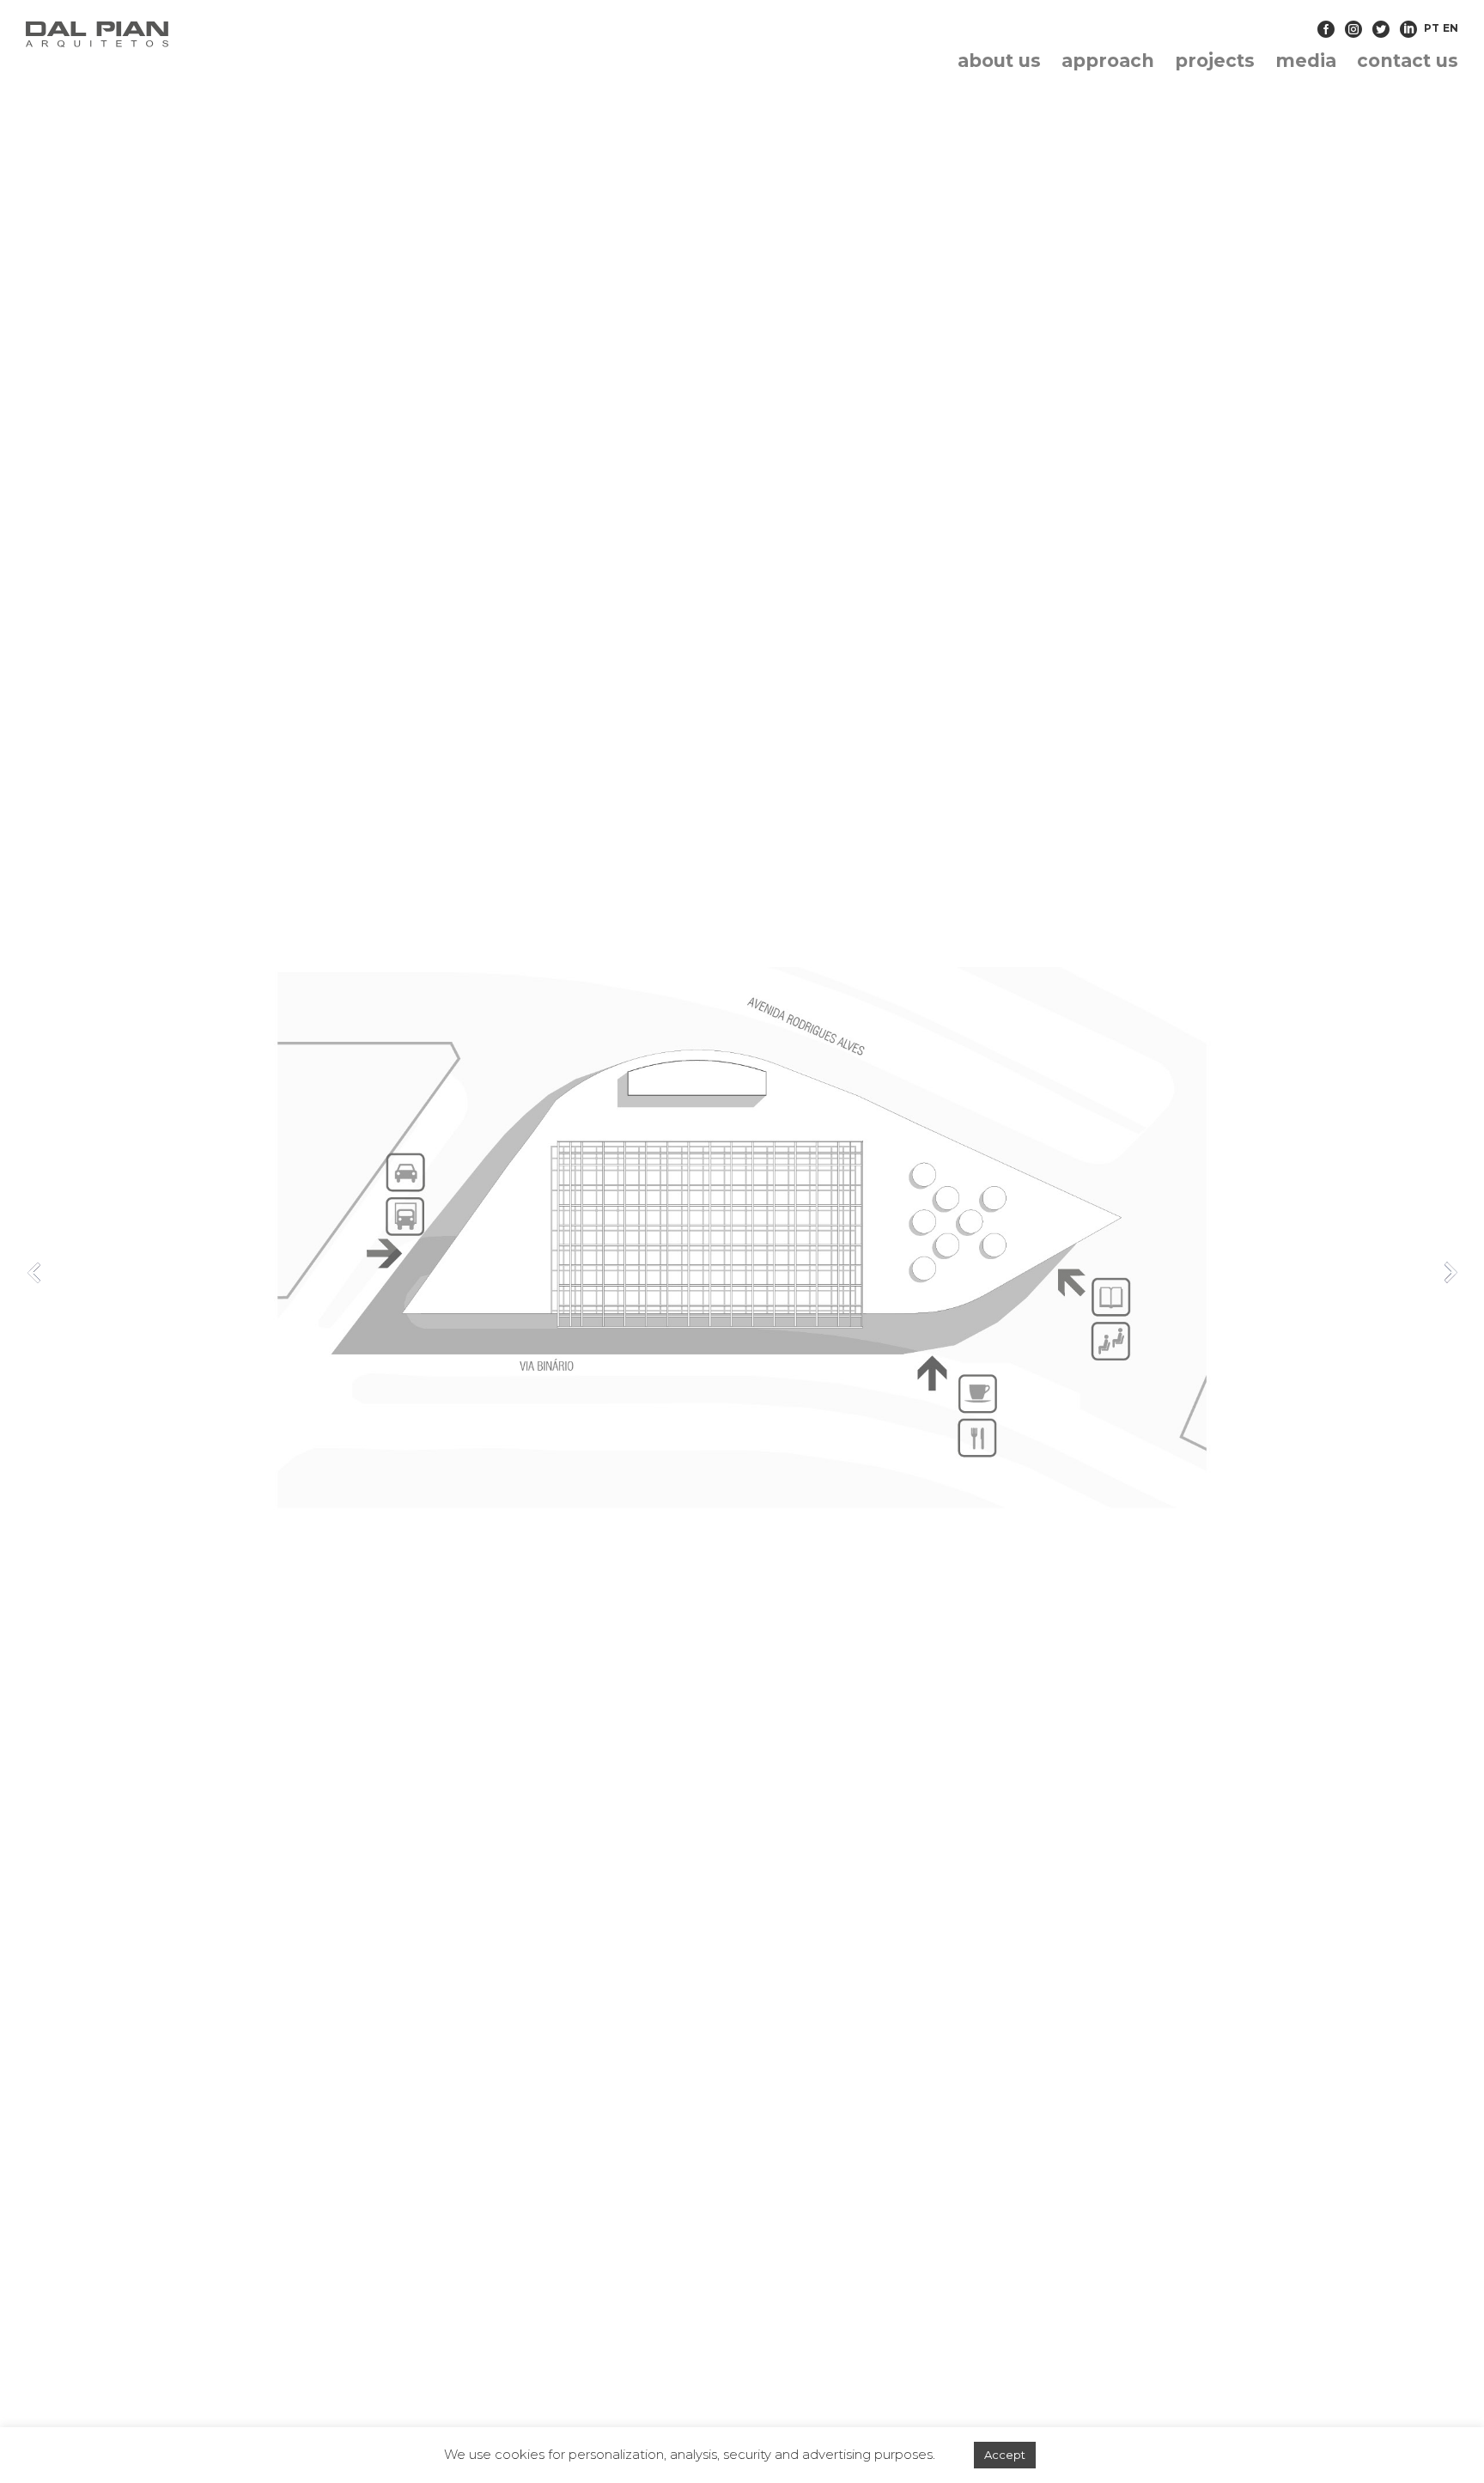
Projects (1215, 61)
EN (1451, 28)
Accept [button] (1005, 2455)
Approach (1108, 61)
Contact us (1408, 61)
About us (999, 61)
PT (1432, 28)
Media (1306, 61)
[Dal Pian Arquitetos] (256, 34)
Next (1450, 1272)
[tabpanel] (742, 1276)
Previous (34, 1272)
